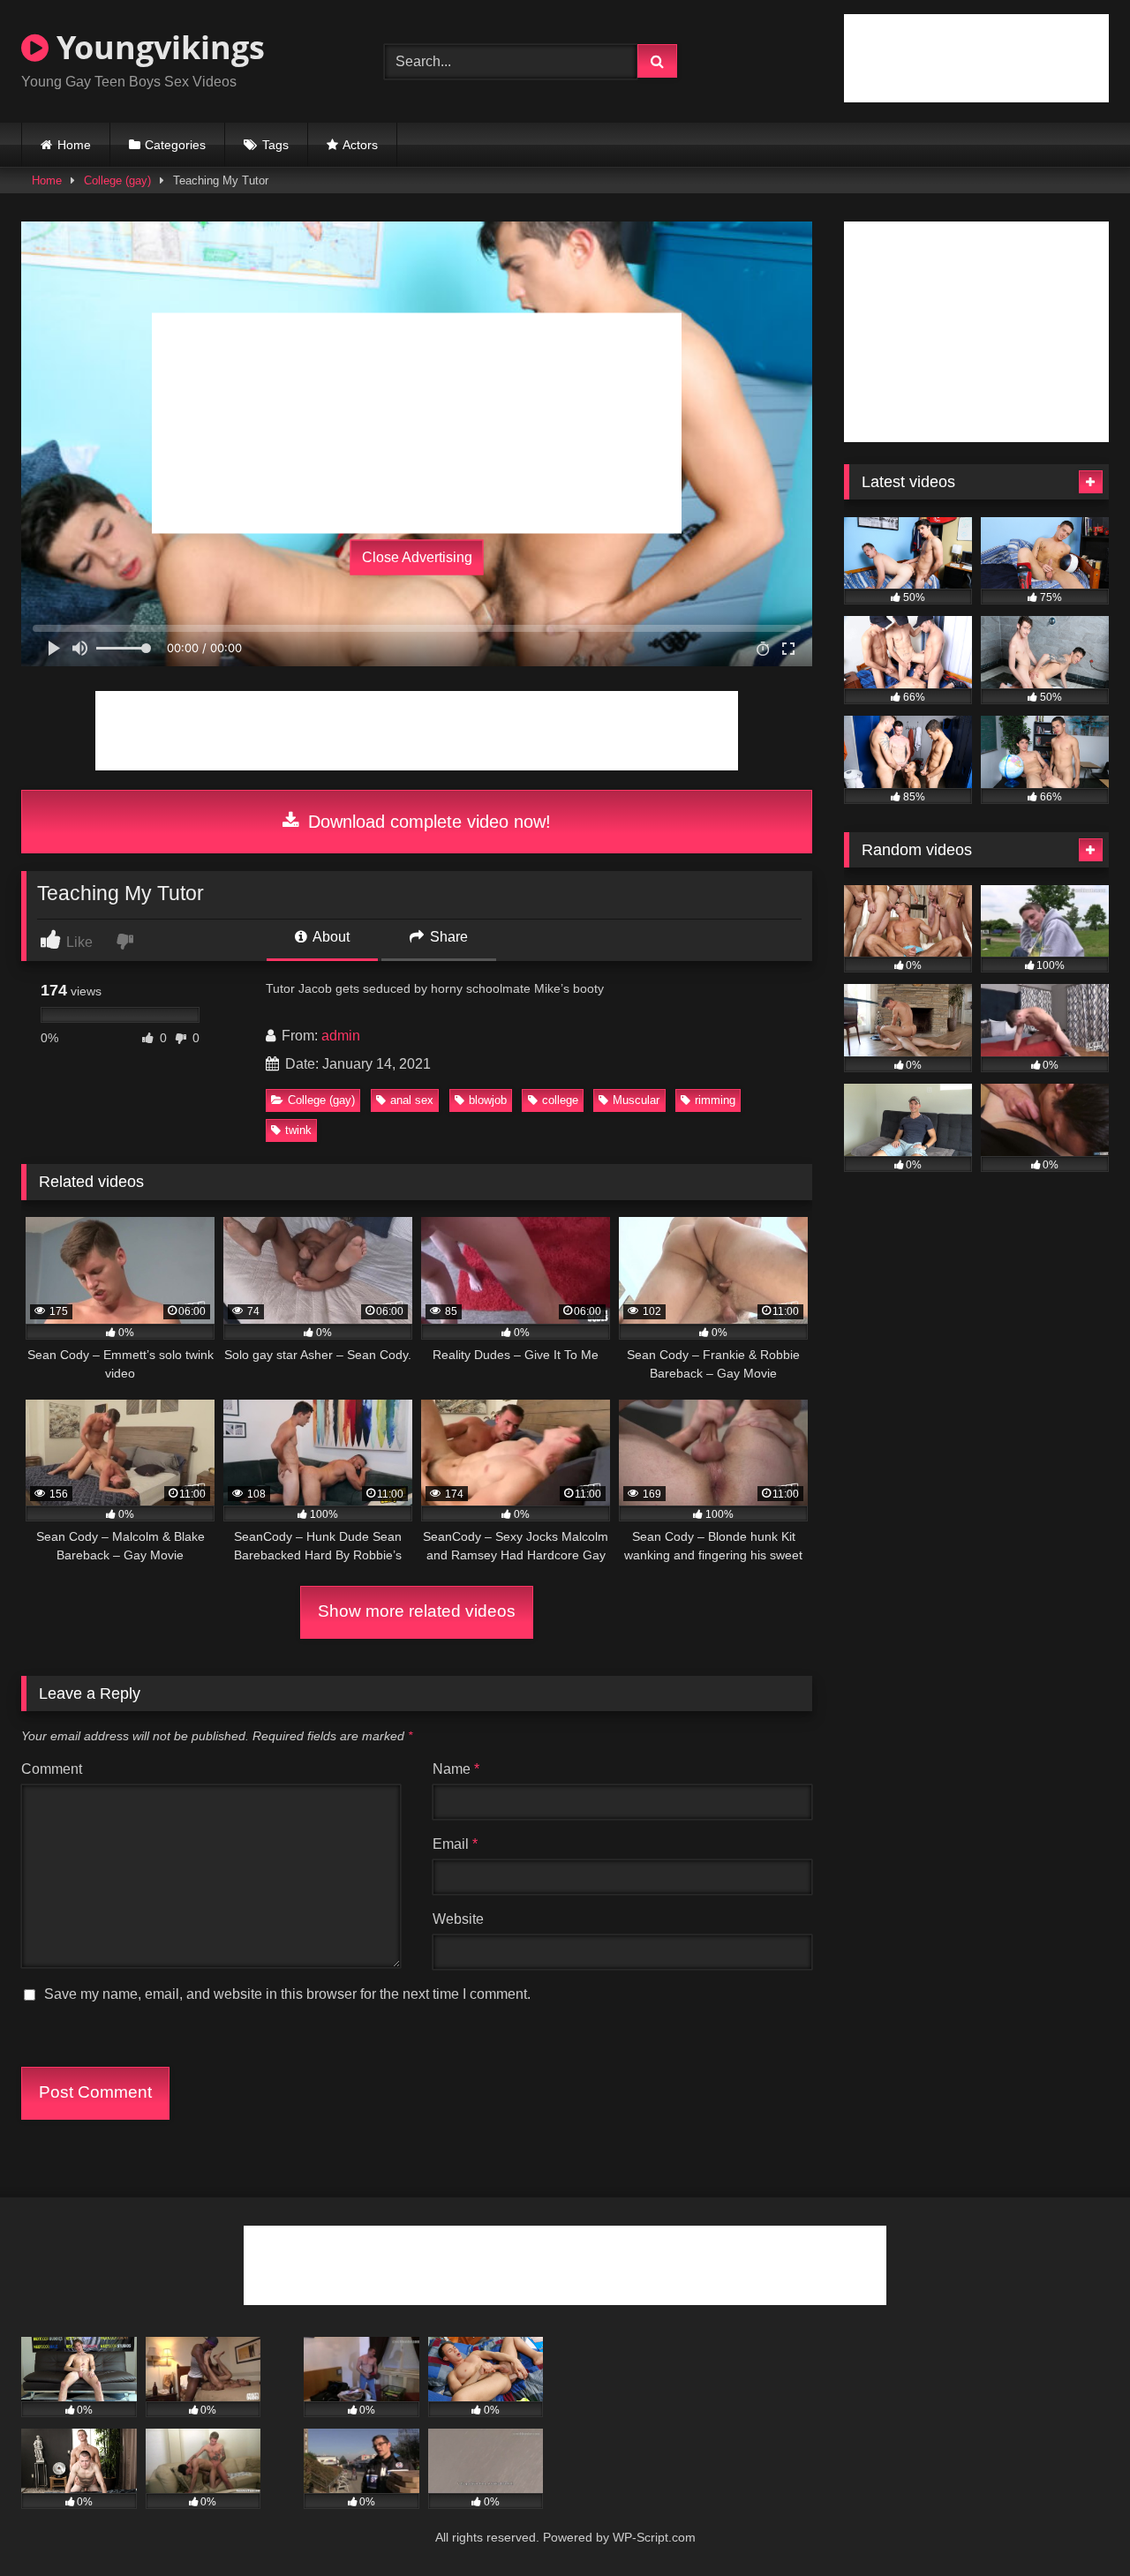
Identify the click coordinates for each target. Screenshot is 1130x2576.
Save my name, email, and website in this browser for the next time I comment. (287, 1994)
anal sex (412, 1100)
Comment (52, 1769)
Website (458, 1919)
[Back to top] (1075, 2523)
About (330, 937)
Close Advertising (417, 557)
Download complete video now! (427, 822)
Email (455, 1844)
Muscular (636, 1100)
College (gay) (117, 180)
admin (341, 1036)
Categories (175, 145)
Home (74, 145)
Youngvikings (157, 47)
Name (456, 1769)
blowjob (488, 1100)
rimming (715, 1100)
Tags (275, 145)
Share (447, 937)
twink (298, 1130)
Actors (360, 145)
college (560, 1100)
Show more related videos (417, 1611)
